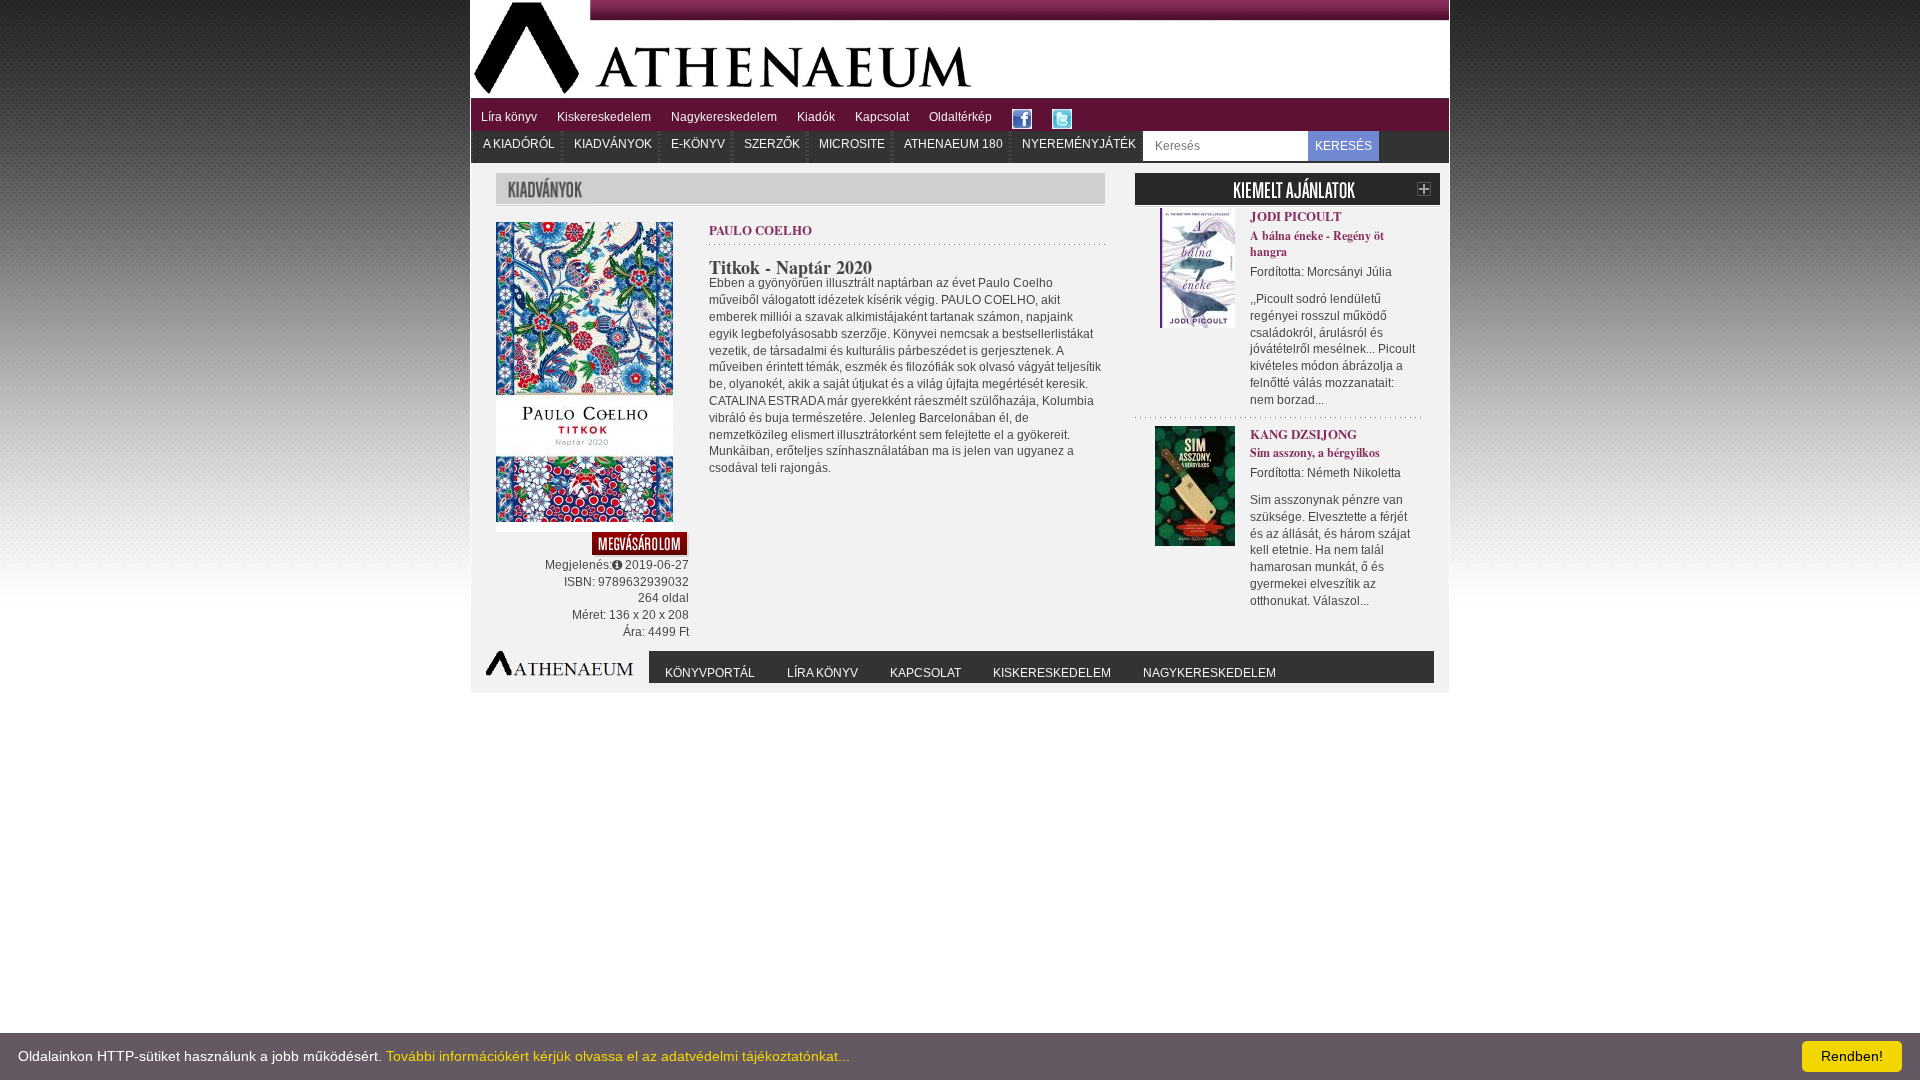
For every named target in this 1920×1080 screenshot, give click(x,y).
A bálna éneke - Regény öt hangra (1317, 244)
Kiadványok (613, 144)
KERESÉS (1343, 146)
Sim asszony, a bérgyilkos (1315, 452)
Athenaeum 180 (953, 144)
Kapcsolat (882, 117)
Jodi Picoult (1296, 215)
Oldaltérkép (960, 117)
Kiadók (816, 117)
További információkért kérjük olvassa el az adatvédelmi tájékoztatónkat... (618, 1056)
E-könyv (698, 144)
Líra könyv (509, 117)
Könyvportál (710, 673)
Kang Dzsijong (1303, 433)
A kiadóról (519, 144)
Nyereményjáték (1079, 144)
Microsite (852, 144)
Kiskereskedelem (604, 117)
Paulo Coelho (760, 229)
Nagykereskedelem (724, 117)
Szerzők (772, 144)
